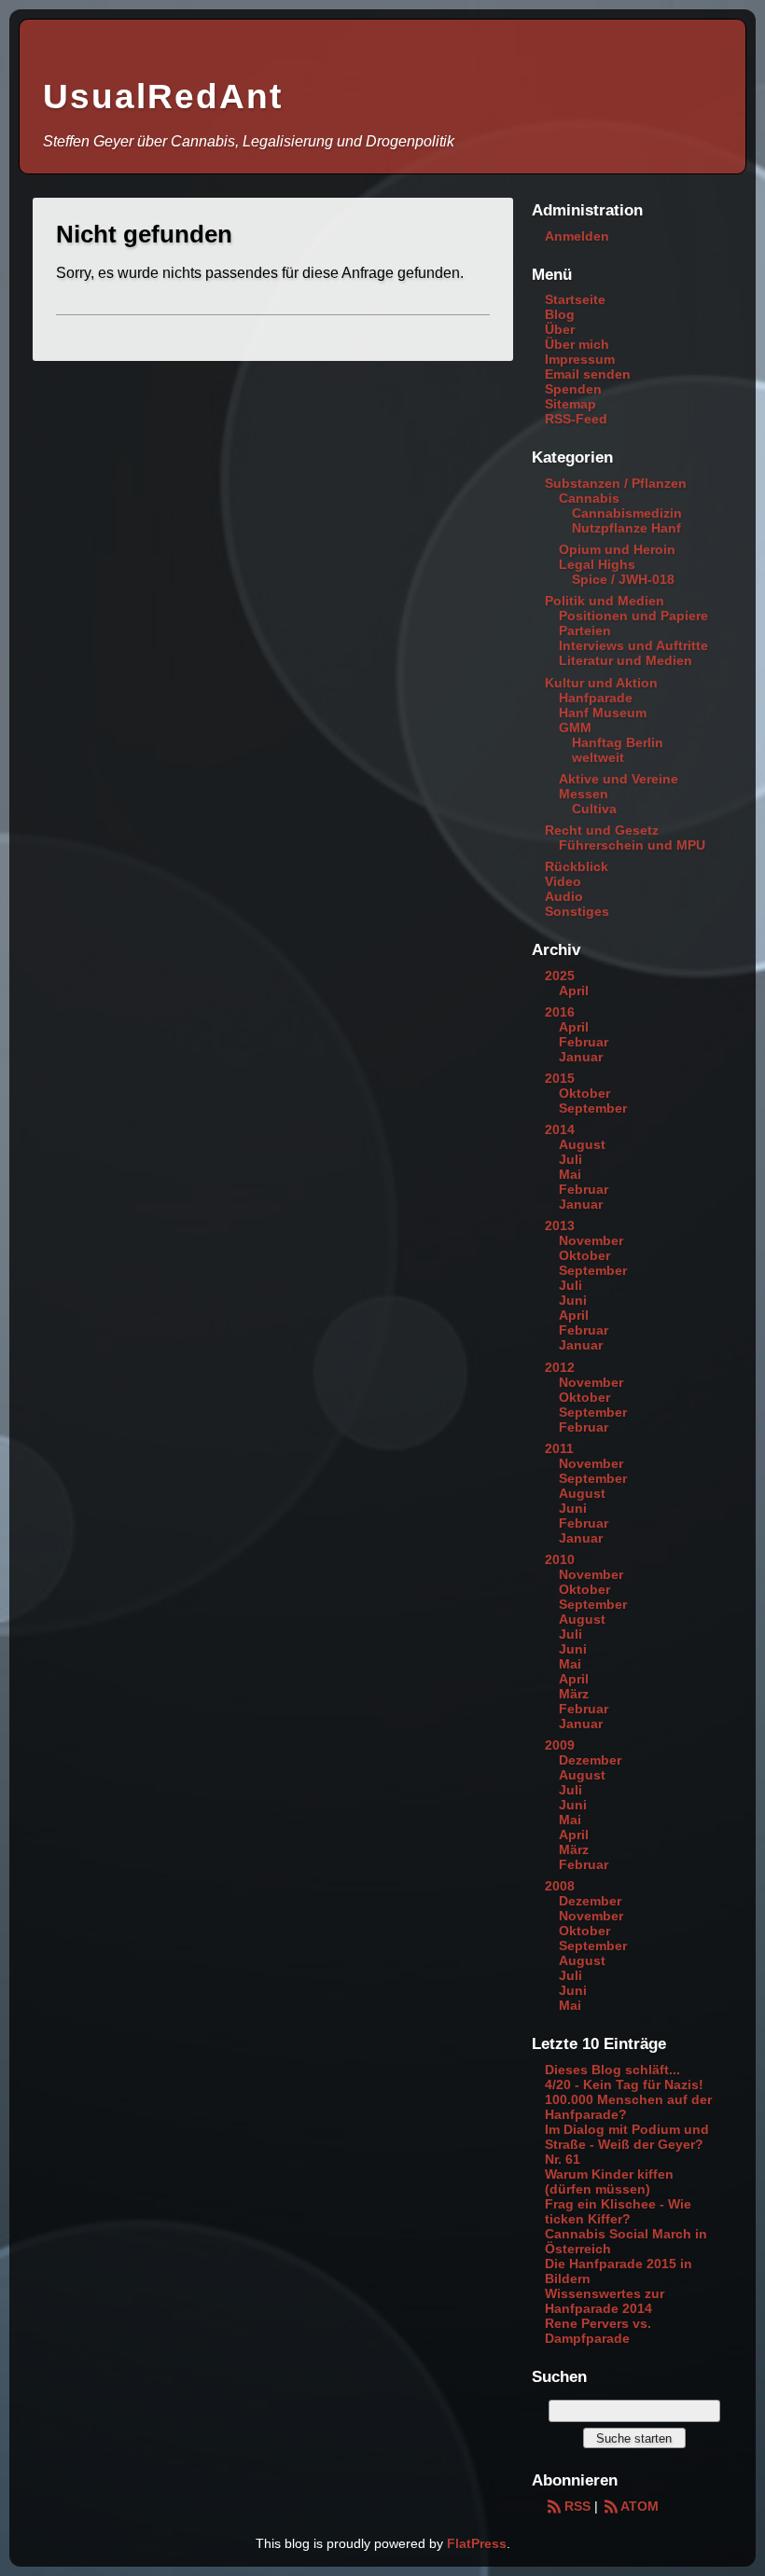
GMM (575, 727)
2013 (560, 1226)
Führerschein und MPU (632, 845)
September (593, 1108)
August (582, 1144)
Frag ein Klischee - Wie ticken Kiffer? (618, 2211)
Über (560, 329)
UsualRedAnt (163, 97)
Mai (570, 1174)
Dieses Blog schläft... (612, 2070)
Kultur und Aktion (601, 683)
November (591, 1240)
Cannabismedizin (627, 513)
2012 (560, 1367)
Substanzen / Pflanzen (616, 483)
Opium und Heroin (617, 549)
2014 (560, 1129)
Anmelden (577, 236)
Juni (573, 1300)
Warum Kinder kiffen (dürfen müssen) (609, 2181)
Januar (581, 1057)
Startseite (575, 299)
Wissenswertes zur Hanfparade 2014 (605, 2301)
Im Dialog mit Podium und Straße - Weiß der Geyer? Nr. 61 (627, 2144)
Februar (584, 1042)
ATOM (640, 2506)
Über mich (577, 344)
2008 (560, 1886)
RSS (577, 2506)
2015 (560, 1078)
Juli (570, 1159)
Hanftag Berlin (618, 742)
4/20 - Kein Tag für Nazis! (624, 2084)
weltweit (598, 757)
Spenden (573, 389)
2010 (560, 1559)
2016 (560, 1012)
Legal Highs (597, 564)
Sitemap (570, 404)
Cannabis (589, 498)
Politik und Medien (605, 601)
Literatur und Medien (626, 660)
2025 (560, 976)
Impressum (580, 359)
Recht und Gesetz (602, 830)
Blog (560, 314)
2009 (560, 1745)
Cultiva (594, 809)
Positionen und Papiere (633, 616)
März (574, 1694)
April (574, 990)
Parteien (585, 630)
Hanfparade (596, 698)
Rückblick (577, 866)
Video (563, 881)
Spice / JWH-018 (623, 579)
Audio (564, 896)
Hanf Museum (603, 713)
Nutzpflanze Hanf (626, 528)
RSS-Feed (576, 419)
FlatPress (477, 2543)
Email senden (588, 374)
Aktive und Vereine (619, 779)
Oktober (584, 1093)
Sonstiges (577, 911)
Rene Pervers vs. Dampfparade (598, 2331)
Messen (584, 794)
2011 (559, 1448)
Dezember (590, 1760)
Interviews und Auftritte (633, 645)
